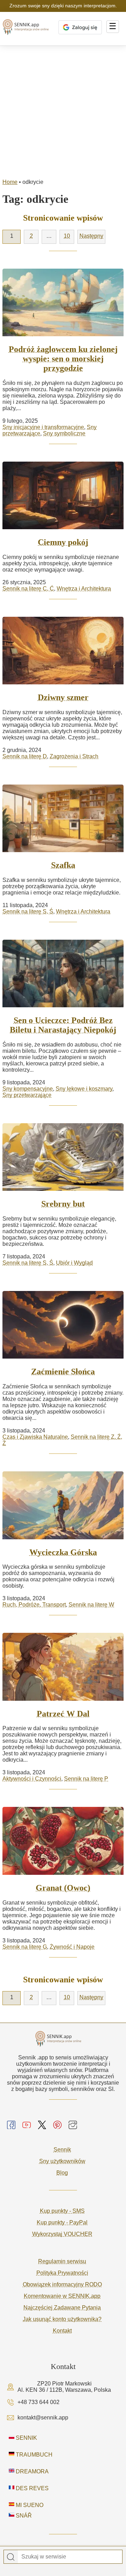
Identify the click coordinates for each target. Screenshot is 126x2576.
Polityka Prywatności (62, 2273)
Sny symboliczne (64, 433)
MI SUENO (29, 2505)
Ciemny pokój (63, 542)
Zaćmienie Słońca (63, 1372)
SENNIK (26, 2438)
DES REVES (31, 2488)
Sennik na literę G (25, 1947)
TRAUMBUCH (33, 2455)
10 (67, 236)
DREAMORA (31, 2471)
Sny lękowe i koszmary (84, 1089)
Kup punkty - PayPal (62, 2222)
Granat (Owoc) (63, 1888)
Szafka (63, 865)
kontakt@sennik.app (43, 2418)
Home (10, 182)
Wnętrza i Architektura (84, 589)
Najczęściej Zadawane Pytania (62, 2308)
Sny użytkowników (62, 2161)
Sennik (62, 2150)
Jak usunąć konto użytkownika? (62, 2319)
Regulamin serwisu (62, 2261)
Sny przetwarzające (27, 1095)
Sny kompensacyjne (28, 1089)
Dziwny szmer (63, 697)
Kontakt (62, 2331)
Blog (62, 2173)
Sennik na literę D (25, 756)
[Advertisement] (63, 112)
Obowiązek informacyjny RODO (62, 2284)
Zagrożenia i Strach (74, 756)
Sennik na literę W (91, 1605)
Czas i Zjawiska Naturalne (35, 1437)
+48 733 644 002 (38, 2402)
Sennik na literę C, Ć (28, 589)
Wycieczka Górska (63, 1552)
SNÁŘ (23, 2516)
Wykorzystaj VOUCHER (62, 2234)
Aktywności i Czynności (32, 1779)
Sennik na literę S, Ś (28, 911)
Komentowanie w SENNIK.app (62, 2296)
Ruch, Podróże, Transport (34, 1605)
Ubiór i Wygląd (74, 1263)
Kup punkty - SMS (62, 2211)
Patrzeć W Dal (63, 1714)
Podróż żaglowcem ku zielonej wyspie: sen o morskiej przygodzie (63, 359)
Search (11, 2557)
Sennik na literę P (86, 1779)
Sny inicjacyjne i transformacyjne (43, 427)
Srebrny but (63, 1204)
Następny (91, 236)
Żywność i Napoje (72, 1947)
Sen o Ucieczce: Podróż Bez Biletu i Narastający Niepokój (63, 1025)
